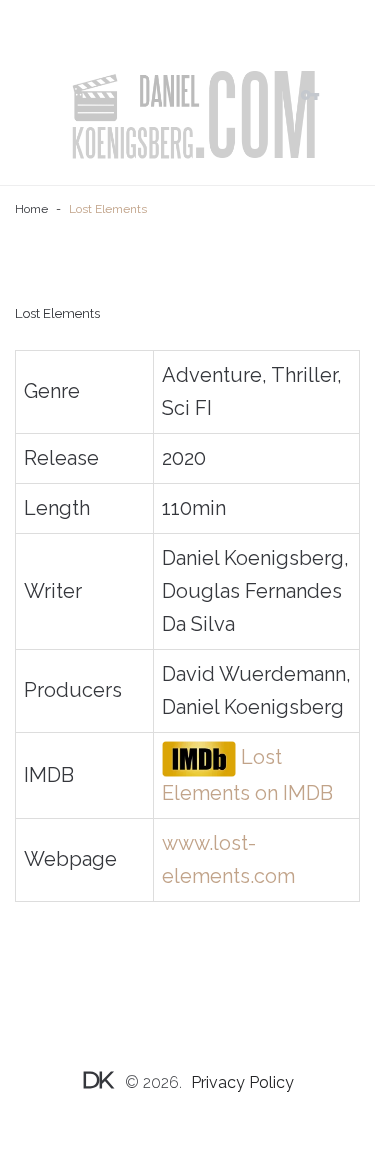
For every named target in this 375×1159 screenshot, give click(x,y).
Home (31, 209)
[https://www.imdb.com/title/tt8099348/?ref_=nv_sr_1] (199, 757)
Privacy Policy (242, 1082)
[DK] (192, 115)
